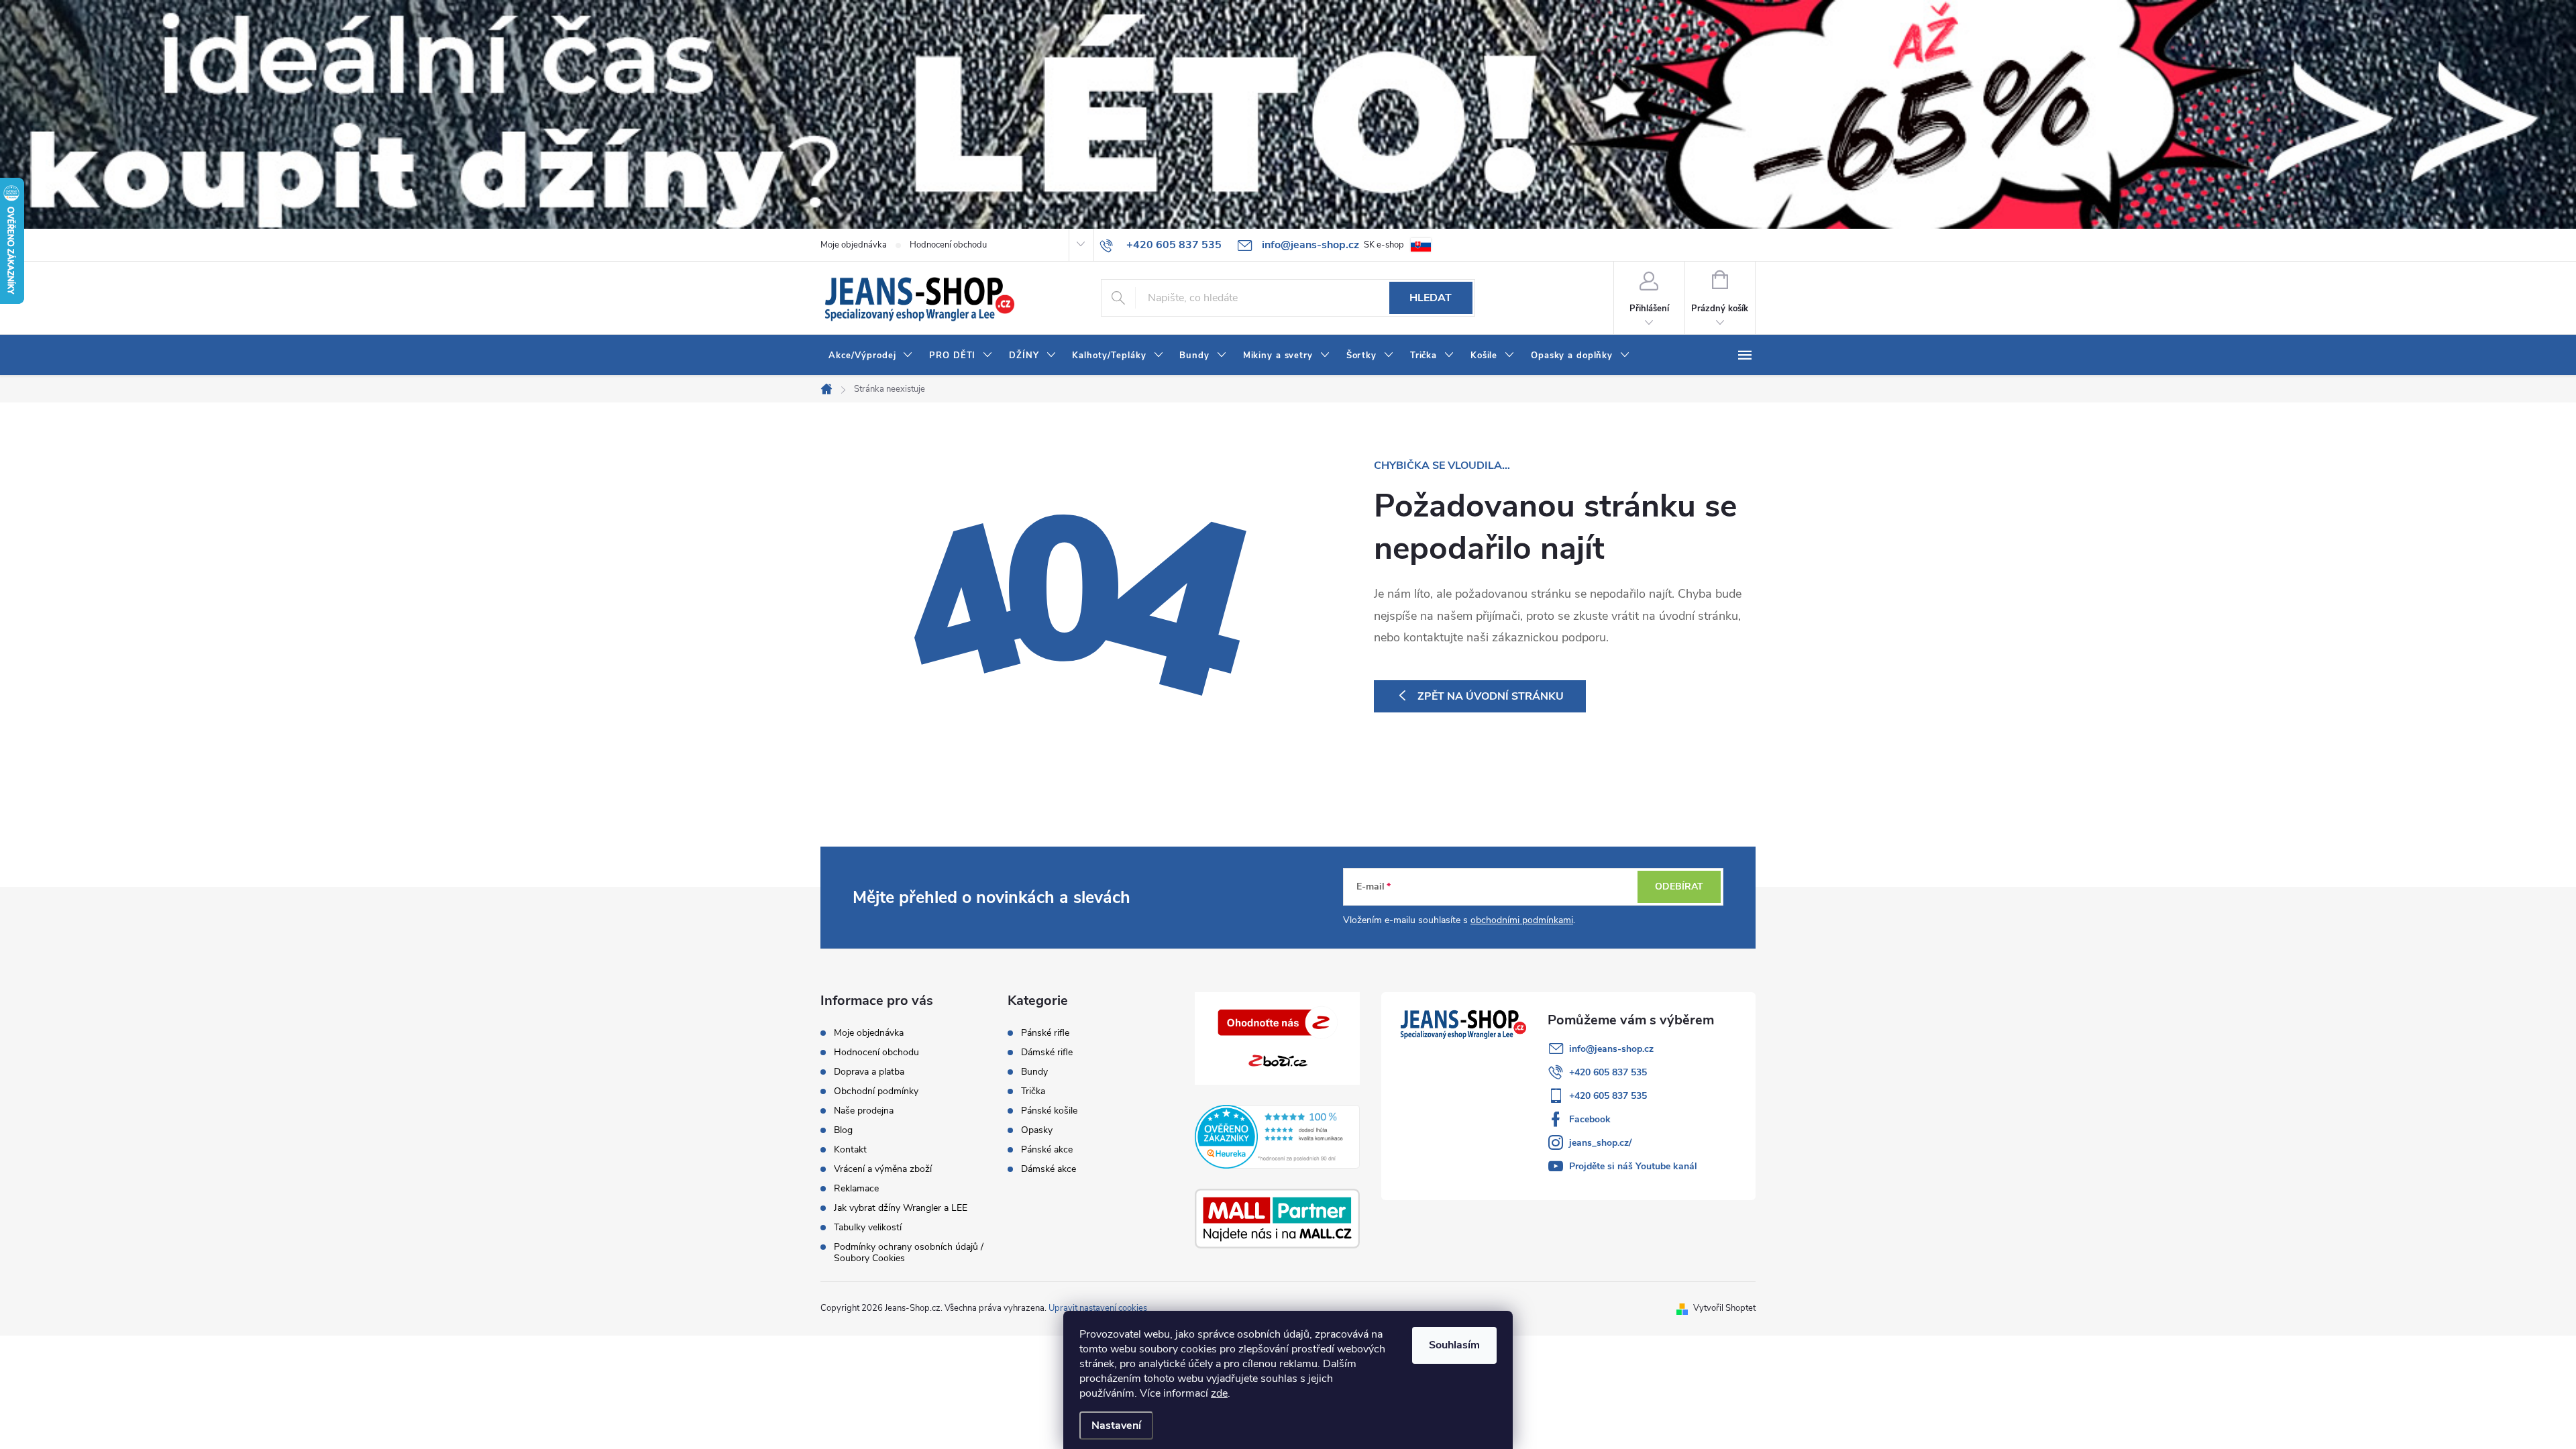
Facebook (1590, 1119)
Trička (1033, 1091)
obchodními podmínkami (1522, 920)
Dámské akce (1049, 1169)
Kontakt (850, 1149)
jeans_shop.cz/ (1600, 1143)
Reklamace (856, 1188)
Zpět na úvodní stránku (1491, 696)
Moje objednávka (854, 245)
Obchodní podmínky (876, 1091)
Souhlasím (1454, 1345)
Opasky (1037, 1130)
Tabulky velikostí (868, 1227)
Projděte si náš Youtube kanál (1633, 1166)
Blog (843, 1130)
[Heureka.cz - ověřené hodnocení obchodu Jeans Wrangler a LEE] (1278, 1136)
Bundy (1034, 1072)
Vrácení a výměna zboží (883, 1169)
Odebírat (1679, 887)
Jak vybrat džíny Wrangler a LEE (901, 1208)
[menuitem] (871, 356)
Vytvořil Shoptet (1724, 1308)
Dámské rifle (1047, 1053)
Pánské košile (1049, 1111)
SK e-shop (1384, 245)
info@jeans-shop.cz (1611, 1049)
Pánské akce (1047, 1150)
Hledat (1431, 298)
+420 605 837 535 (1608, 1072)
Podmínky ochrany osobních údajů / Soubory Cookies (909, 1252)
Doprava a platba (869, 1072)
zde (1219, 1393)
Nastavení (1116, 1426)
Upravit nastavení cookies (1098, 1308)
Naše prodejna (864, 1111)
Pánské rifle (1045, 1033)
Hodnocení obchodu (948, 245)
